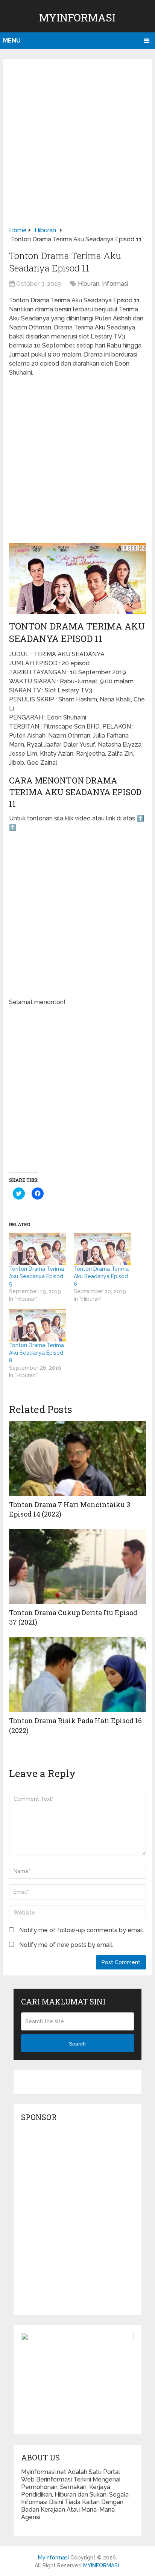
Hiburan (89, 284)
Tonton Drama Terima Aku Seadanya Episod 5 (36, 1276)
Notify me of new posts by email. (66, 1945)
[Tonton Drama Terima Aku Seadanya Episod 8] (38, 1325)
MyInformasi (77, 18)
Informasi (115, 284)
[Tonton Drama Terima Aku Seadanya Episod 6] (102, 1249)
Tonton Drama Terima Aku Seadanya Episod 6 (101, 1276)
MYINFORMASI (101, 2565)
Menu (12, 40)
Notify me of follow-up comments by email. (82, 1930)
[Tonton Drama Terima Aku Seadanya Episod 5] (38, 1249)
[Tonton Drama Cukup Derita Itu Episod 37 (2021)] (77, 1567)
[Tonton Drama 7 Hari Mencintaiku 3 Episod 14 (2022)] (77, 1459)
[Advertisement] (77, 145)
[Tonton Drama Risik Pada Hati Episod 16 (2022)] (77, 1675)
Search (77, 2044)
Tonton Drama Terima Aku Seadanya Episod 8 (36, 1353)
